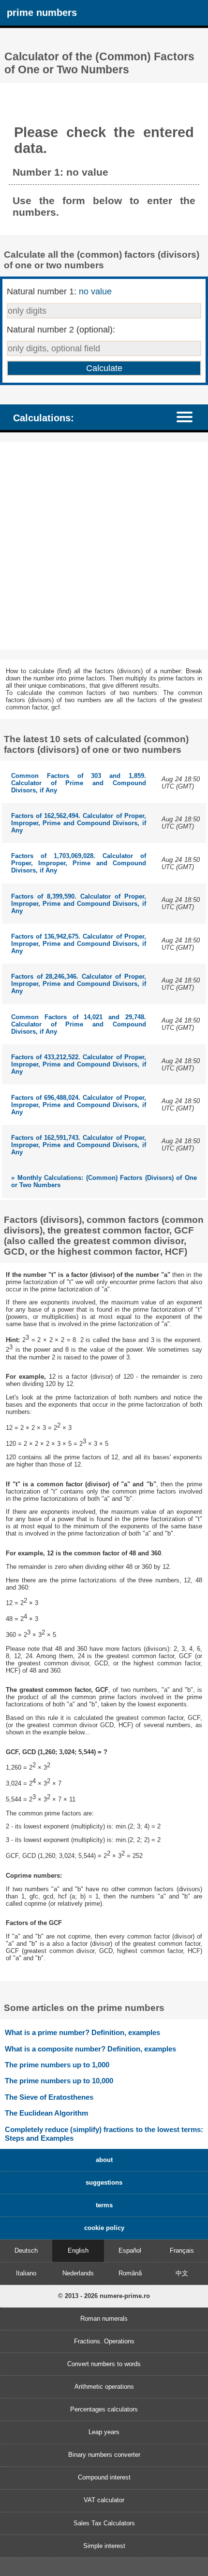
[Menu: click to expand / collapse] (189, 417)
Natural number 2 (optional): (61, 330)
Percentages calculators (104, 2409)
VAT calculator (104, 2500)
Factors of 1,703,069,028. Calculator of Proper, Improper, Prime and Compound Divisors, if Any (78, 863)
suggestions (104, 2182)
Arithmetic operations (104, 2387)
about (104, 2160)
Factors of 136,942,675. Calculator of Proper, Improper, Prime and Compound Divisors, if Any (78, 944)
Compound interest (104, 2477)
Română (130, 2273)
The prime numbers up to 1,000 (57, 2065)
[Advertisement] (104, 546)
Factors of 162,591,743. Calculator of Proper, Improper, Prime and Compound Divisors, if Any (78, 1145)
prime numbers (42, 12)
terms (104, 2205)
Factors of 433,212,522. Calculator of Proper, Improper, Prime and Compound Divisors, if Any (78, 1064)
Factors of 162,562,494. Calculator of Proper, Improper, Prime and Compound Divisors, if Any (78, 823)
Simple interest (104, 2546)
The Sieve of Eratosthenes (49, 2097)
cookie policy (104, 2228)
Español (130, 2251)
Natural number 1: (59, 291)
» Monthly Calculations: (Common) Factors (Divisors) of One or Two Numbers (104, 1181)
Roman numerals (104, 2319)
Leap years (104, 2432)
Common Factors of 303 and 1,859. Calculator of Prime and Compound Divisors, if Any (78, 783)
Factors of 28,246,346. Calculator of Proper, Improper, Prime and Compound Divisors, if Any (78, 984)
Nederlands (78, 2273)
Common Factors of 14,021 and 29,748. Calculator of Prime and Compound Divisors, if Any (78, 1024)
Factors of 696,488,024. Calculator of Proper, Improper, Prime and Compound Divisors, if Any (78, 1105)
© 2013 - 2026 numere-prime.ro (104, 2296)
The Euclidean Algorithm (46, 2113)
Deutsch (26, 2251)
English (78, 2251)
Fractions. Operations (104, 2341)
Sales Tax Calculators (104, 2523)
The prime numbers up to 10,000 (59, 2081)
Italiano (26, 2273)
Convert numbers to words (104, 2364)
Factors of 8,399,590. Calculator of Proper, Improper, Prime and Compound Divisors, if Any (78, 904)
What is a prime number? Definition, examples (82, 2032)
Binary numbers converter (104, 2455)
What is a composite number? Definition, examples (90, 2049)
